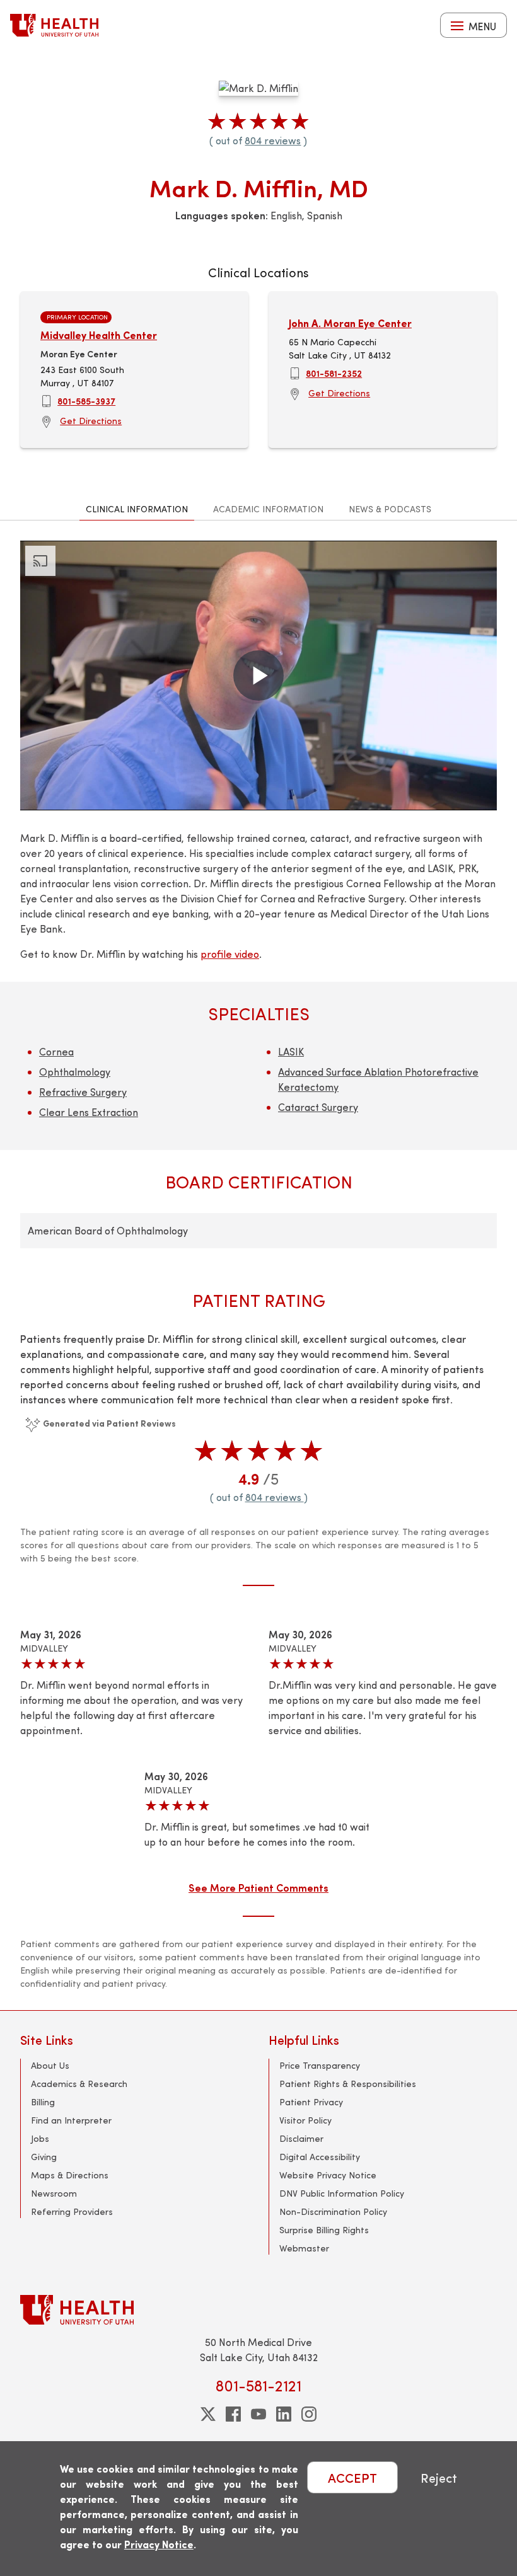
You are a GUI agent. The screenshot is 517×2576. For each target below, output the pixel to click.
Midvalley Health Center (99, 335)
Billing (43, 2102)
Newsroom (54, 2193)
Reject (439, 2477)
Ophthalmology (75, 1072)
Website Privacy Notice (328, 2175)
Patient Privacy (311, 2102)
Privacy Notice (159, 2544)
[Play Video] (258, 676)
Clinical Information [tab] (137, 509)
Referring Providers (72, 2211)
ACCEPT (352, 2477)
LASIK (291, 1051)
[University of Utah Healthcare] (258, 2310)
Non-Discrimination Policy (333, 2211)
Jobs (40, 2138)
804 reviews (273, 140)
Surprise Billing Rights (324, 2230)
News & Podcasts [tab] (390, 509)
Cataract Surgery (318, 1107)
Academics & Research (79, 2084)
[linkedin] (284, 2414)
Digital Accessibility (320, 2157)
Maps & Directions (70, 2175)
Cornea (56, 1051)
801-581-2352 (334, 373)
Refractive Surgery (83, 1092)
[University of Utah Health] (54, 25)
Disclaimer (301, 2138)
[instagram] (309, 2414)
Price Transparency (320, 2065)
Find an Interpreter (71, 2120)
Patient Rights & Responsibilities (348, 2084)
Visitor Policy (305, 2120)
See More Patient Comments (258, 1887)
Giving (44, 2157)
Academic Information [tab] (268, 509)
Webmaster (304, 2248)
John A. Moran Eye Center (350, 323)
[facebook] (233, 2414)
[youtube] (258, 2414)
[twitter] (208, 2414)
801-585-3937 (86, 401)
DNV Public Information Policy (342, 2193)
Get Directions (91, 421)
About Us (50, 2065)
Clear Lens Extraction (89, 1112)
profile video (230, 954)
